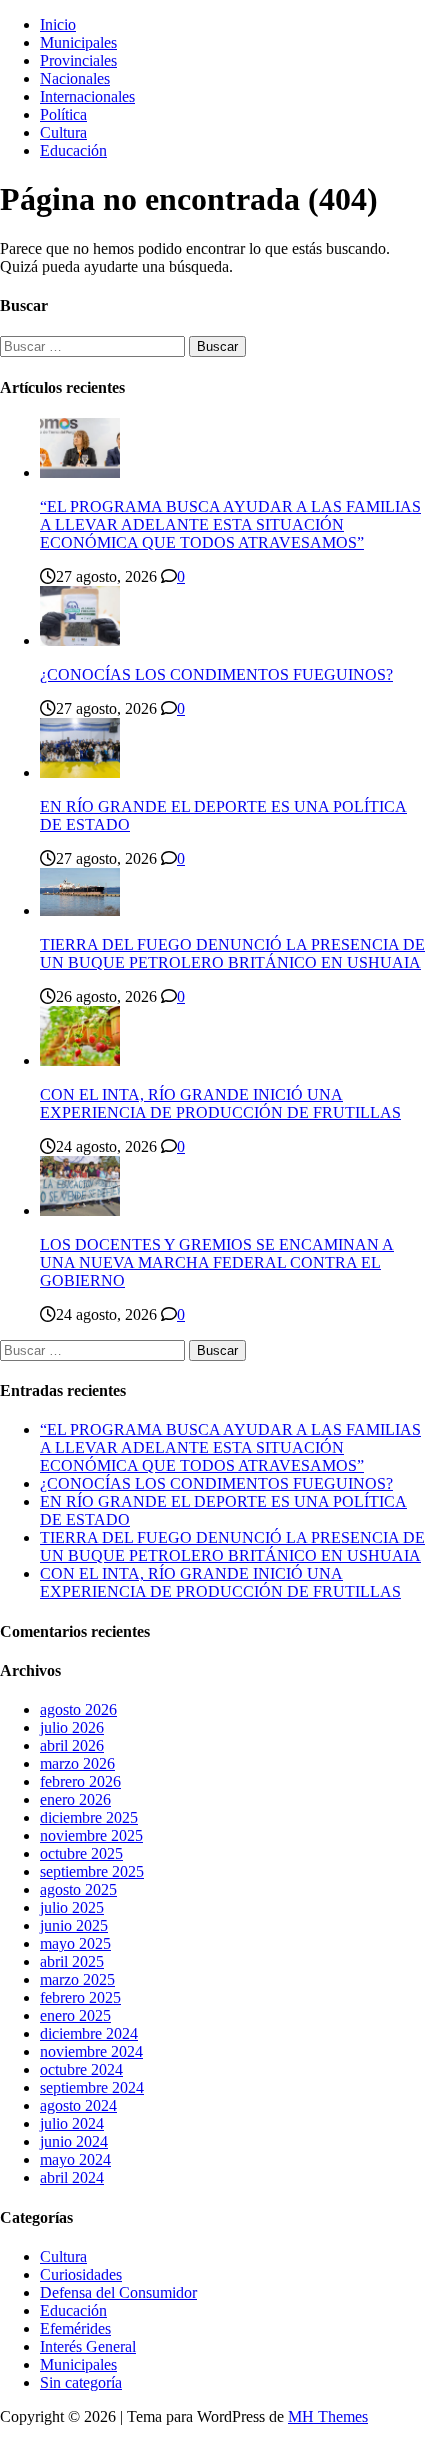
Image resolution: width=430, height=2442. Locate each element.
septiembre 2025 (92, 1871)
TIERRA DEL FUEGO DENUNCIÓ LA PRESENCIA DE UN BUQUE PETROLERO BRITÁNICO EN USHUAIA (232, 953)
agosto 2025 (78, 1889)
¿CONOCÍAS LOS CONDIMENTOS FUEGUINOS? (216, 674)
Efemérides (75, 2328)
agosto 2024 (78, 2105)
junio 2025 (74, 1925)
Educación (73, 150)
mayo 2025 (75, 1943)
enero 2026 (75, 1799)
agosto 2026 (78, 1709)
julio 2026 (72, 1727)
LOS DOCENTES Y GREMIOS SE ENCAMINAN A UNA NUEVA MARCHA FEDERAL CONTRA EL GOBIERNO (217, 1262)
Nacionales (75, 78)
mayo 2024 (75, 2159)
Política (63, 114)
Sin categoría (81, 2382)
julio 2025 (72, 1907)
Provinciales (78, 60)
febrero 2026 (80, 1781)
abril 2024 (72, 2177)
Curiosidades (81, 2274)
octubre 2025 (81, 1853)
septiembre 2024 (92, 2087)
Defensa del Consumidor (118, 2292)
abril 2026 (72, 1745)
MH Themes (328, 2416)
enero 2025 (75, 2015)
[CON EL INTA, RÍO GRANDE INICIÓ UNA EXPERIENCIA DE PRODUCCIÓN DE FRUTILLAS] (80, 1060)
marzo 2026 (77, 1763)
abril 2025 (72, 1961)
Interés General (88, 2346)
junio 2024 (74, 2141)
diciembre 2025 (89, 1817)
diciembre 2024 (89, 2033)
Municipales (78, 42)
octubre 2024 (81, 2069)
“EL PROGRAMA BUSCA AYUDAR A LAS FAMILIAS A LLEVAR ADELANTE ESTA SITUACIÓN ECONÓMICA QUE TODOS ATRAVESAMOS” (230, 524)
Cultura (63, 132)
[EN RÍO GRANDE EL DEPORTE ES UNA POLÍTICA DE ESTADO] (80, 772)
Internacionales (87, 96)
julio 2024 (72, 2123)
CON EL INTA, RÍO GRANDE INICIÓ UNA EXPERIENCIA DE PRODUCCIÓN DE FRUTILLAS (220, 1103)
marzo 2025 (77, 1979)
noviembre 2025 (91, 1835)
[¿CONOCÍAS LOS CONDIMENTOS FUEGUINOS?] (80, 640)
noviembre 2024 (91, 2051)
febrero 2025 (80, 1997)
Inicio (58, 24)
